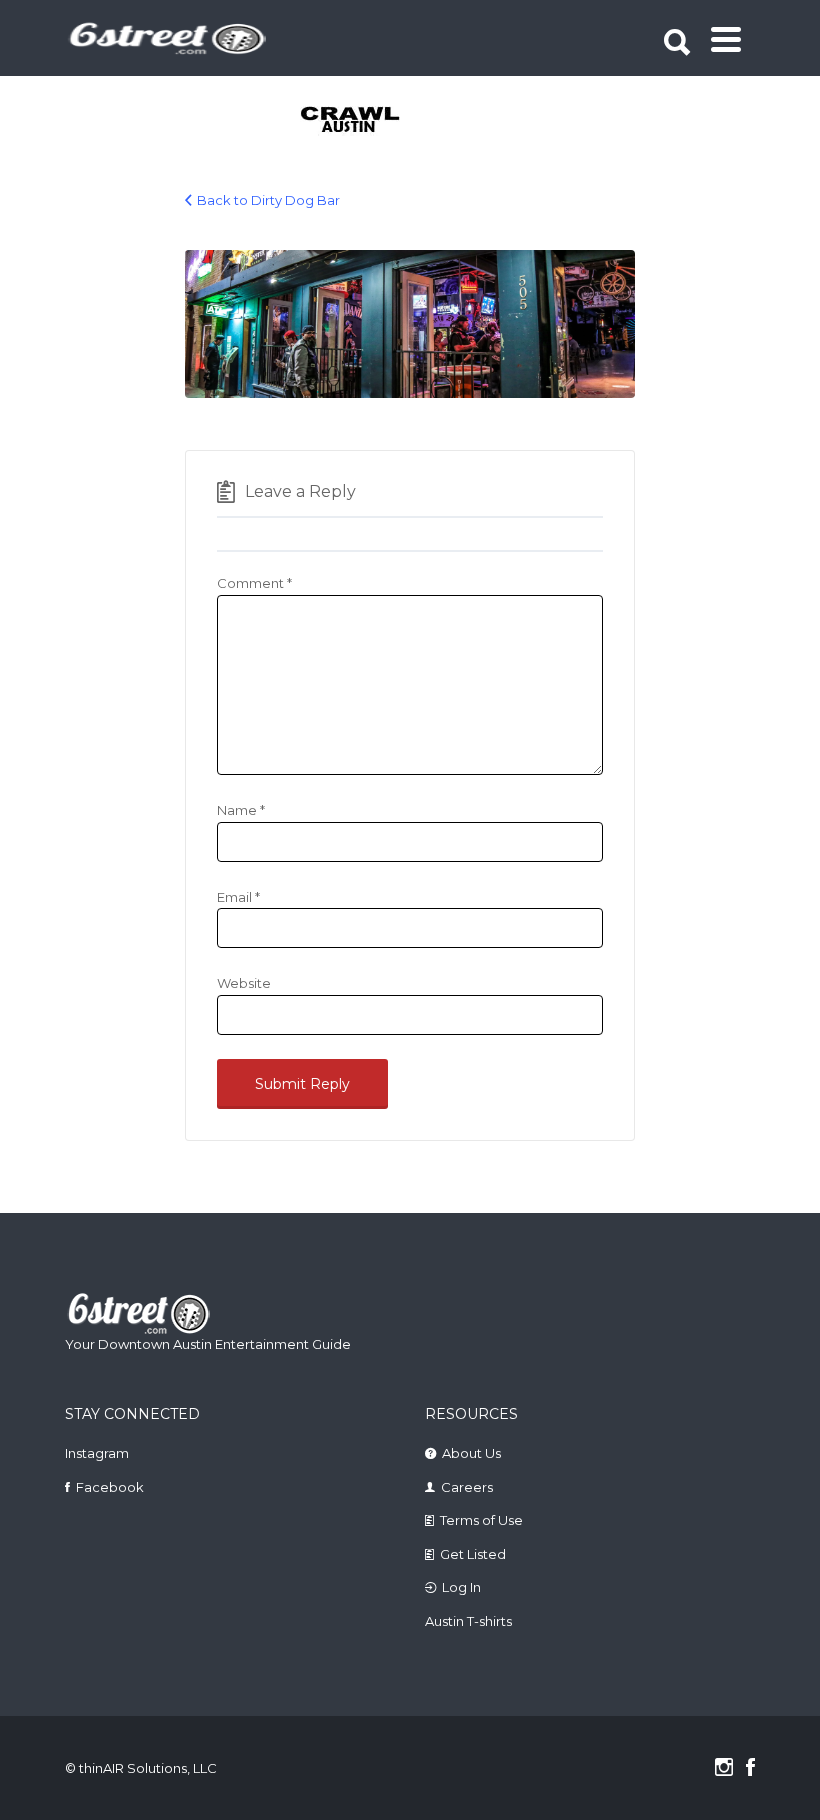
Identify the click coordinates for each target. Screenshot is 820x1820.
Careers (467, 1487)
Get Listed (473, 1554)
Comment (254, 583)
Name (241, 810)
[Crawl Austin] (338, 121)
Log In (461, 1587)
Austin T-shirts (468, 1621)
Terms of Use (481, 1520)
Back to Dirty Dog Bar (268, 200)
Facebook (110, 1487)
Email (238, 897)
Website (244, 983)
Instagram (97, 1453)
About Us (471, 1453)
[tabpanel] (338, 121)
